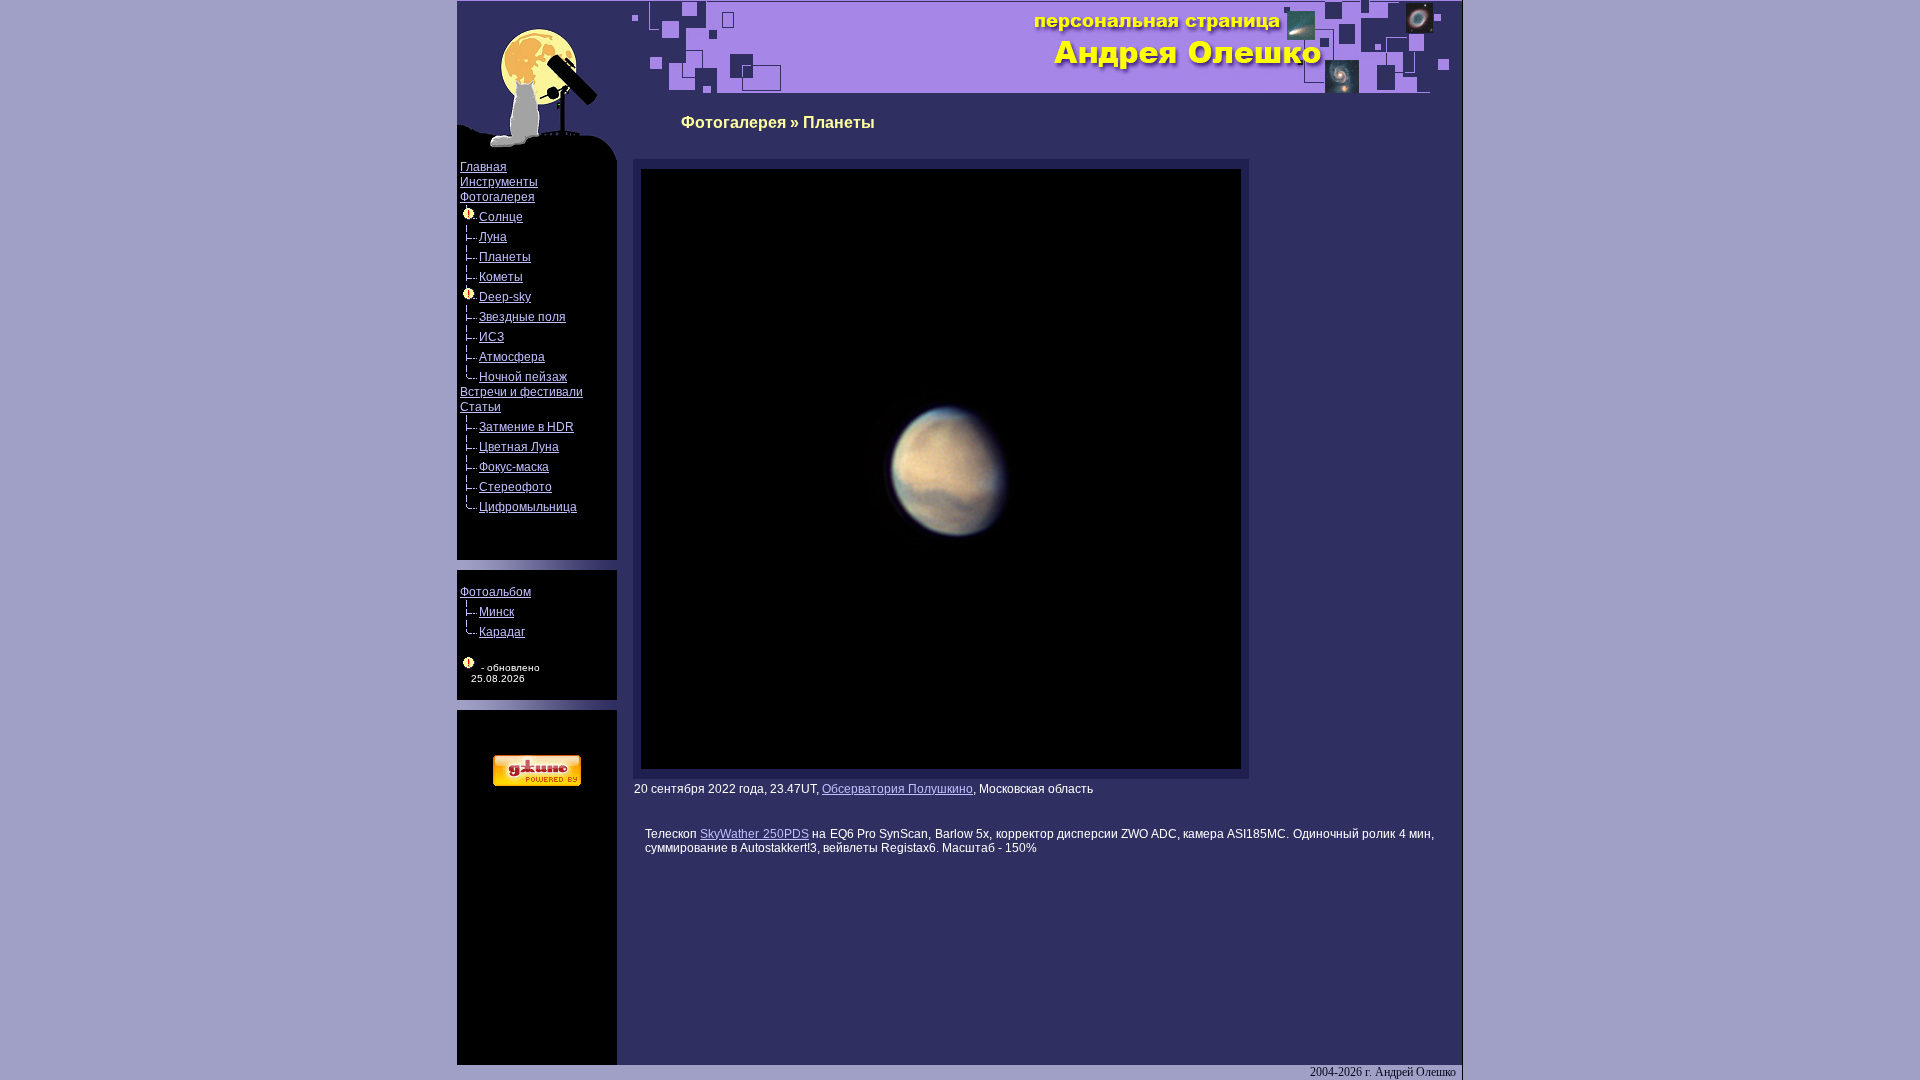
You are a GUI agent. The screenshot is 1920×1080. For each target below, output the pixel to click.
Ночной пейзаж (523, 377)
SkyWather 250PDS (754, 834)
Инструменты (499, 182)
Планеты (505, 257)
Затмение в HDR (526, 427)
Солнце (501, 217)
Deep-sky (505, 297)
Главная (483, 167)
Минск (496, 612)
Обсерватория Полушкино (897, 789)
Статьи (480, 407)
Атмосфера (512, 357)
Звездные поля (522, 317)
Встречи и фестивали (521, 392)
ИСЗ (491, 337)
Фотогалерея (497, 197)
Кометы (501, 277)
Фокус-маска (514, 467)
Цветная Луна (519, 447)
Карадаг (502, 632)
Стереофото (515, 487)
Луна (493, 237)
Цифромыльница (528, 507)
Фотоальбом (495, 592)
